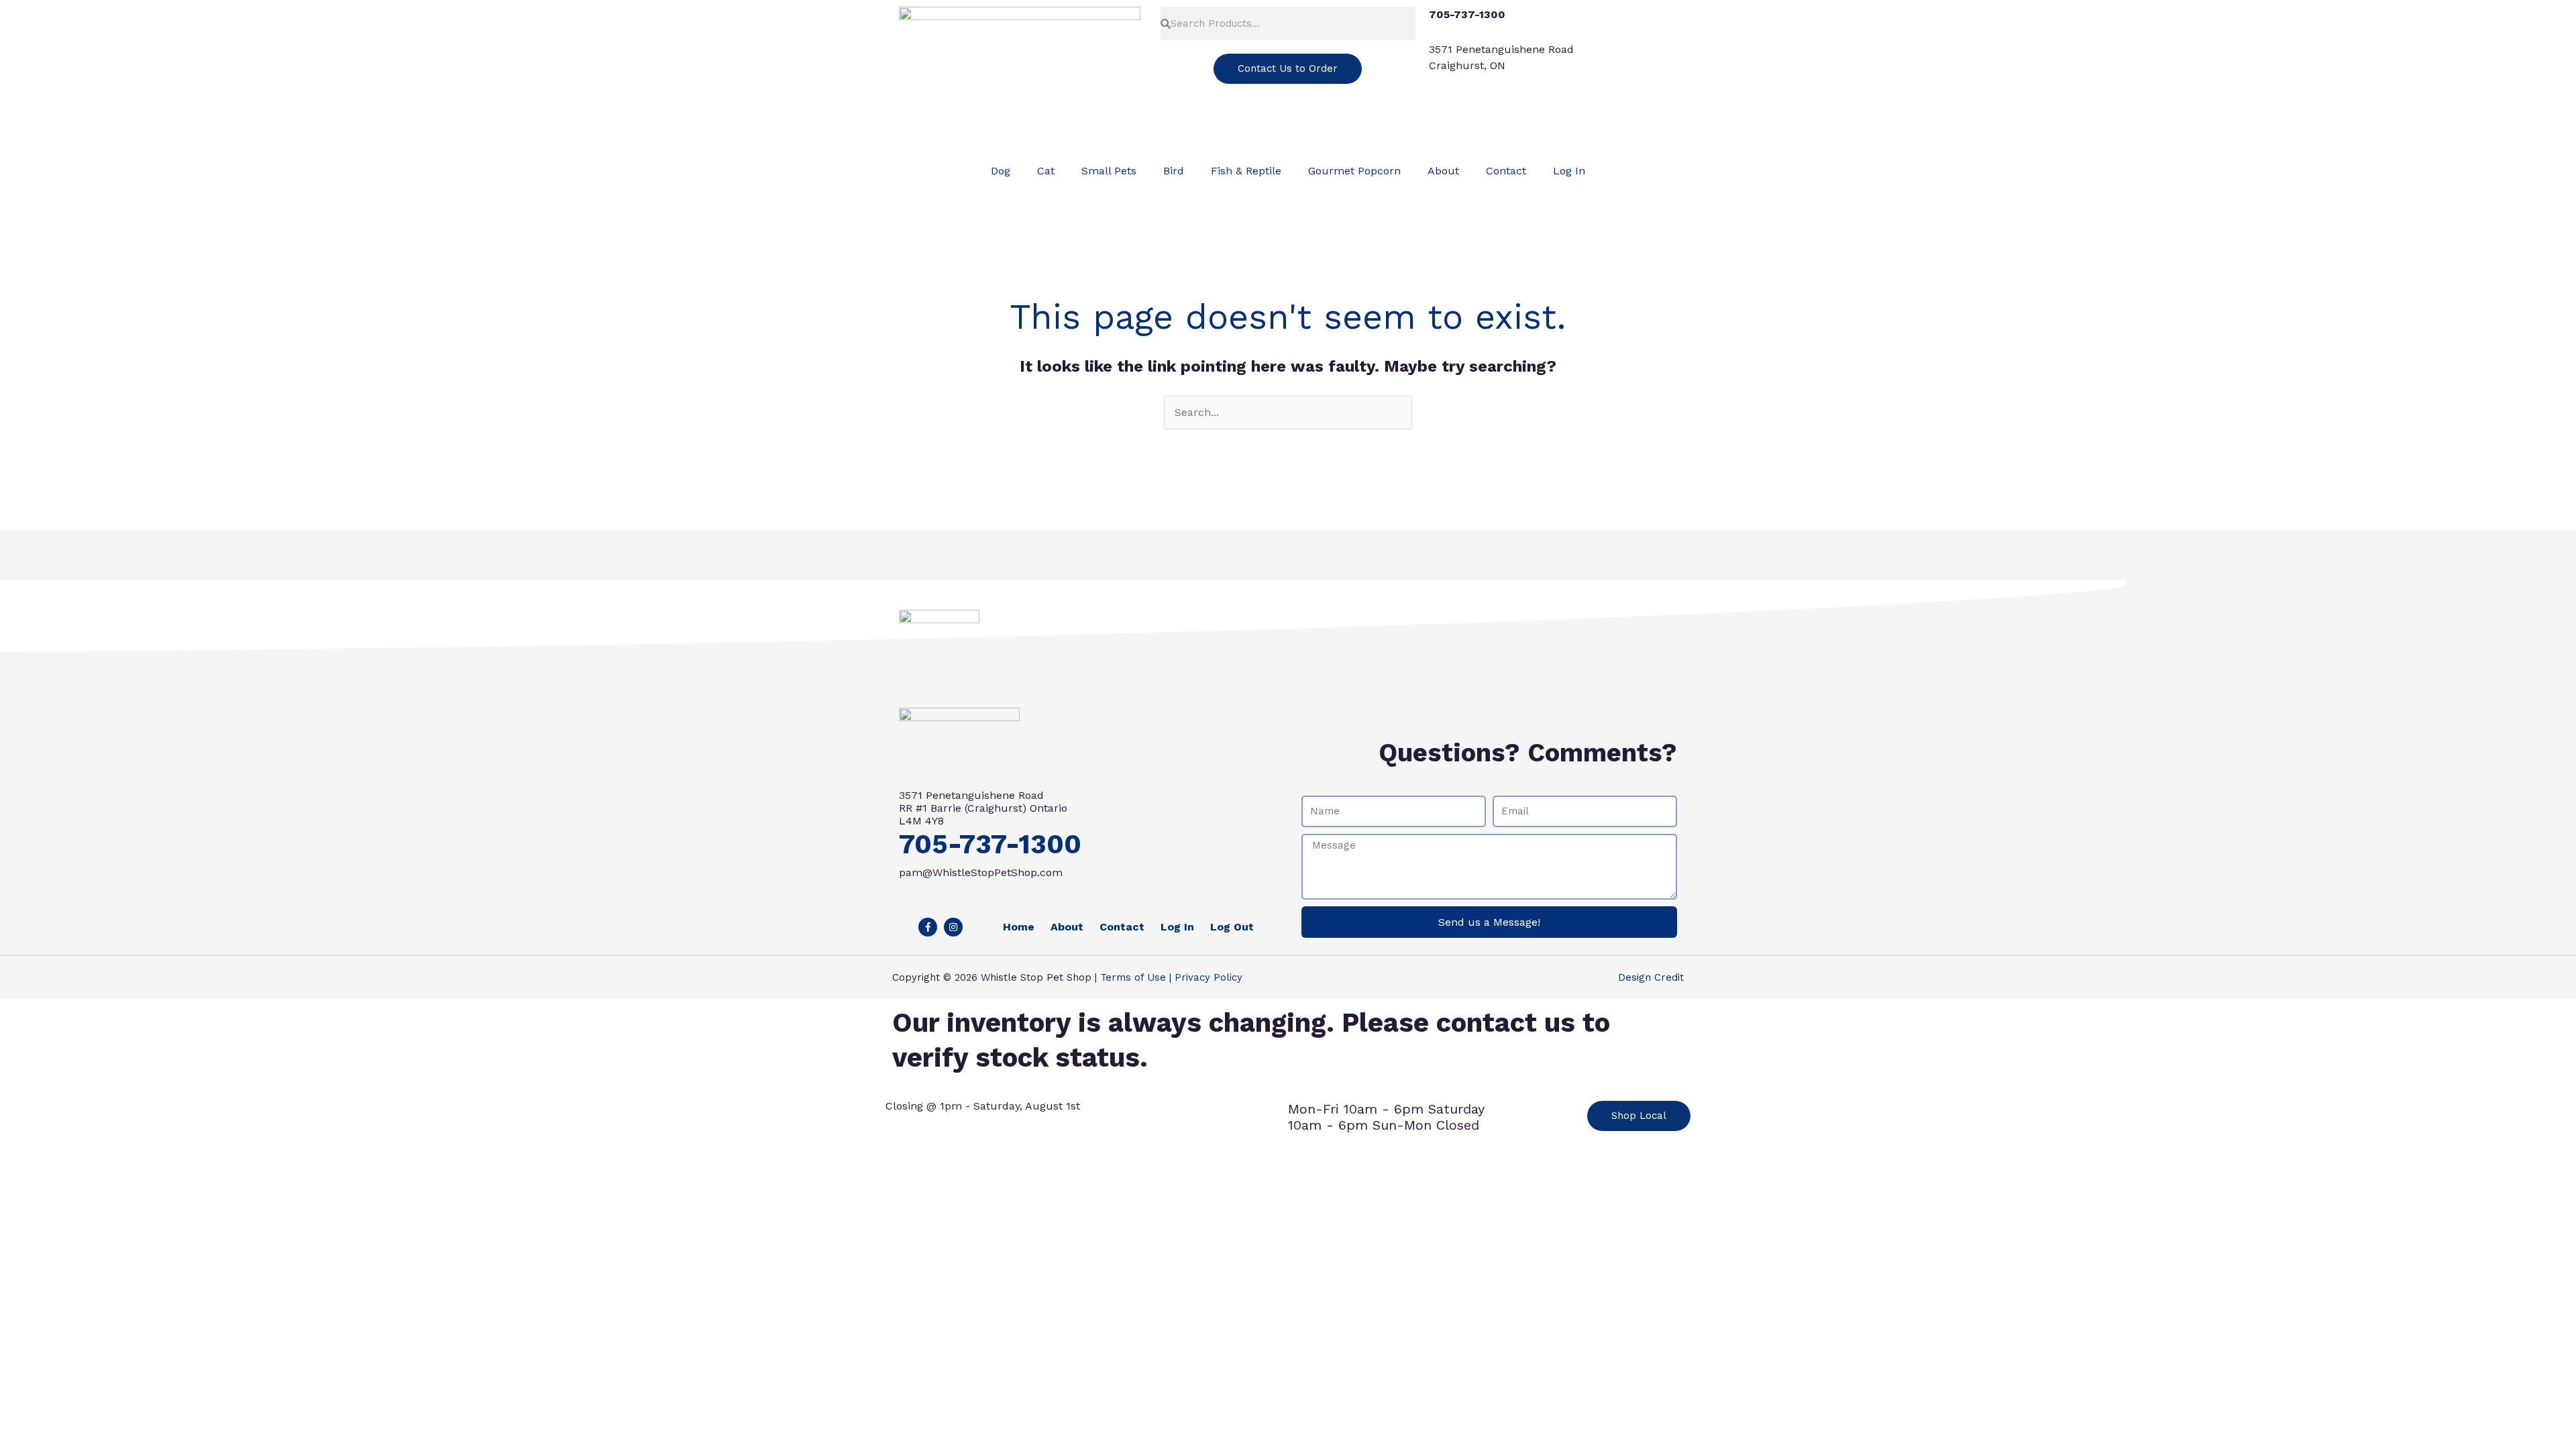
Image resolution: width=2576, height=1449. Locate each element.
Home (1019, 927)
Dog (1001, 171)
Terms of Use (1133, 977)
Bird (1174, 171)
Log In (1569, 171)
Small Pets (1109, 171)
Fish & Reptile (1246, 171)
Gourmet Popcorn (1354, 171)
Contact (1506, 171)
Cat (1046, 171)
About (1443, 171)
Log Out (1232, 927)
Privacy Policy (1209, 977)
